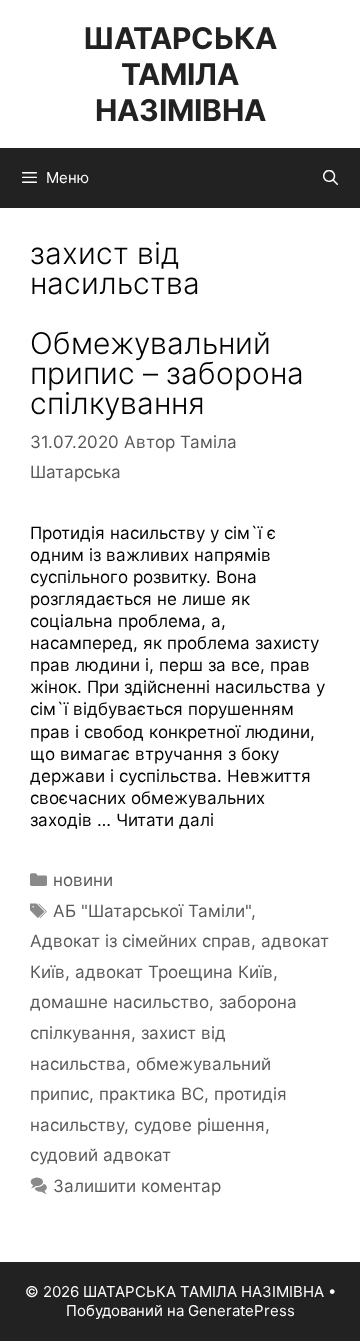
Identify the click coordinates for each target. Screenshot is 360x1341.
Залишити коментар (137, 1186)
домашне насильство (119, 1002)
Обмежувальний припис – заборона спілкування (167, 373)
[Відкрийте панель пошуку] (330, 178)
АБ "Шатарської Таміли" (152, 911)
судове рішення (199, 1125)
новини (83, 880)
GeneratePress (241, 1310)
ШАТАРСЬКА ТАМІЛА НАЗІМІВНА (180, 74)
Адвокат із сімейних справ (140, 941)
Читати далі (165, 820)
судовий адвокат (100, 1155)
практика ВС (151, 1094)
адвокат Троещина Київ (174, 972)
